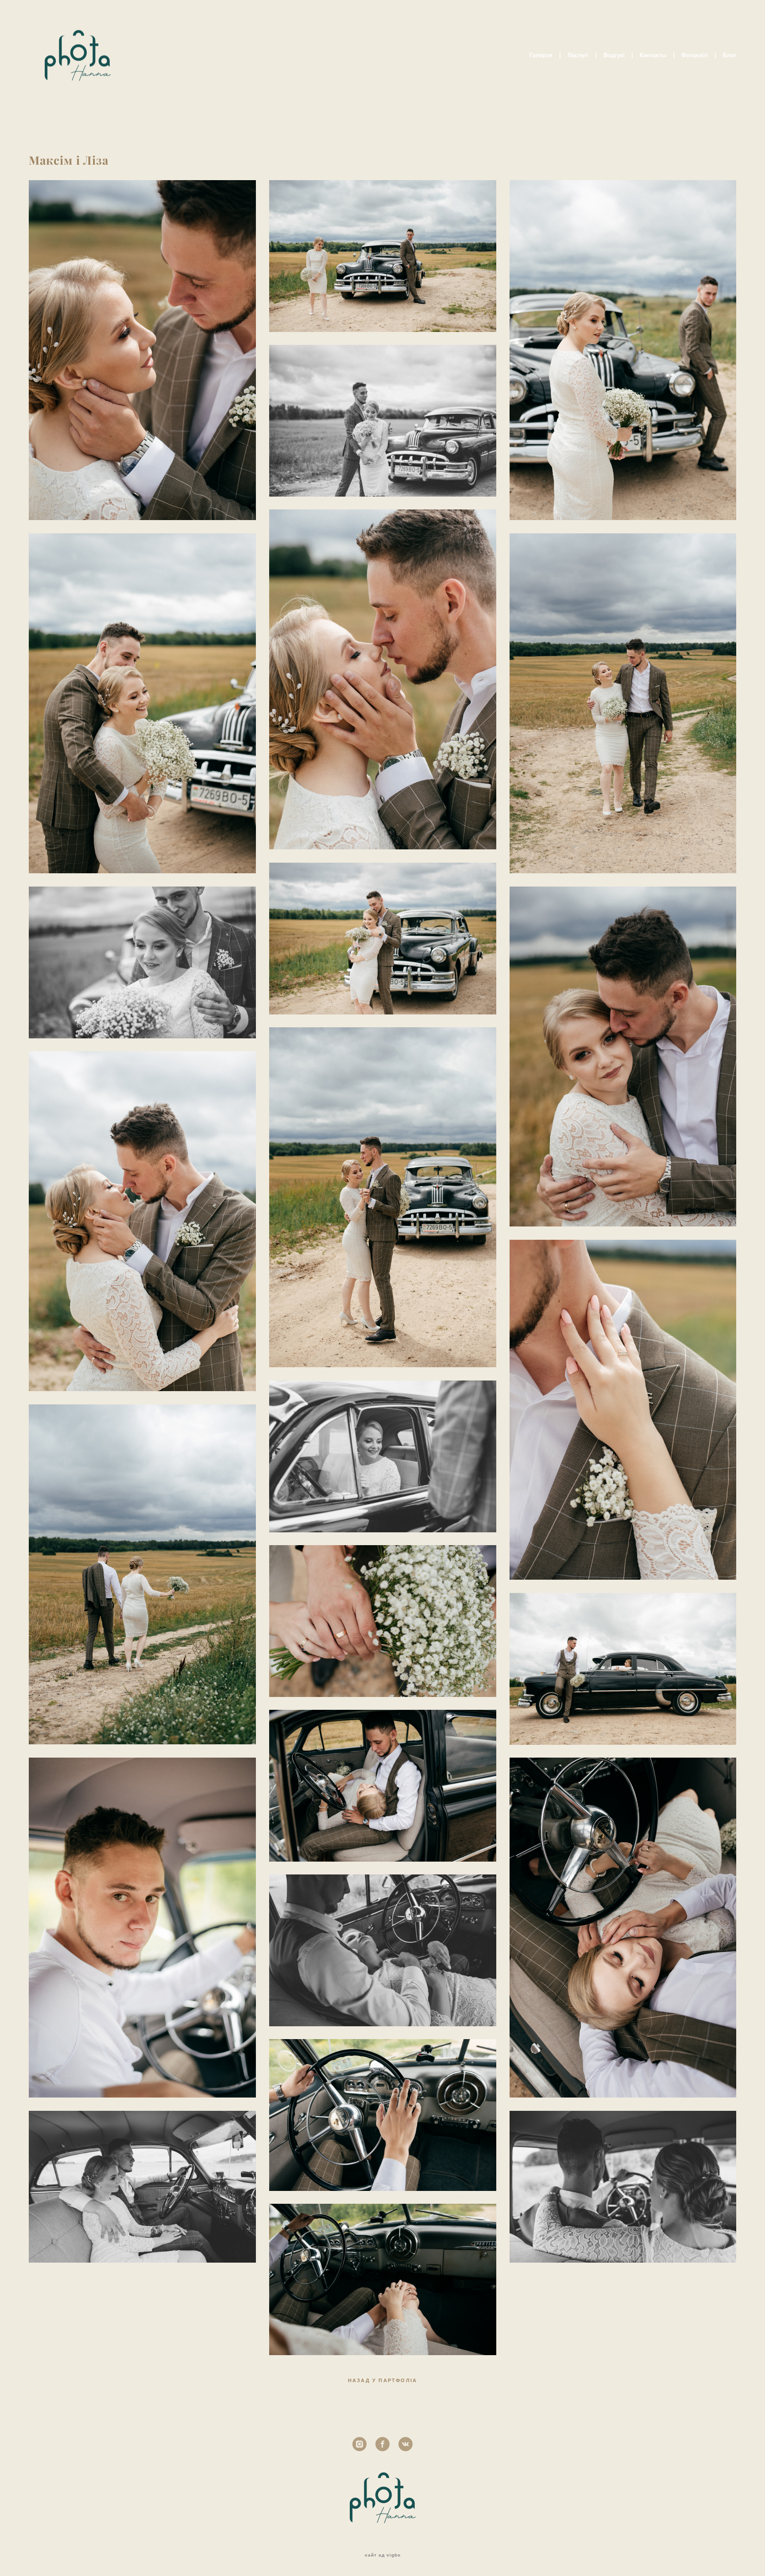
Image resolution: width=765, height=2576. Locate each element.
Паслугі (578, 55)
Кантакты (653, 55)
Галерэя (541, 55)
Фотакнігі (695, 55)
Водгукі (614, 55)
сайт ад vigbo (383, 2555)
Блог (730, 55)
